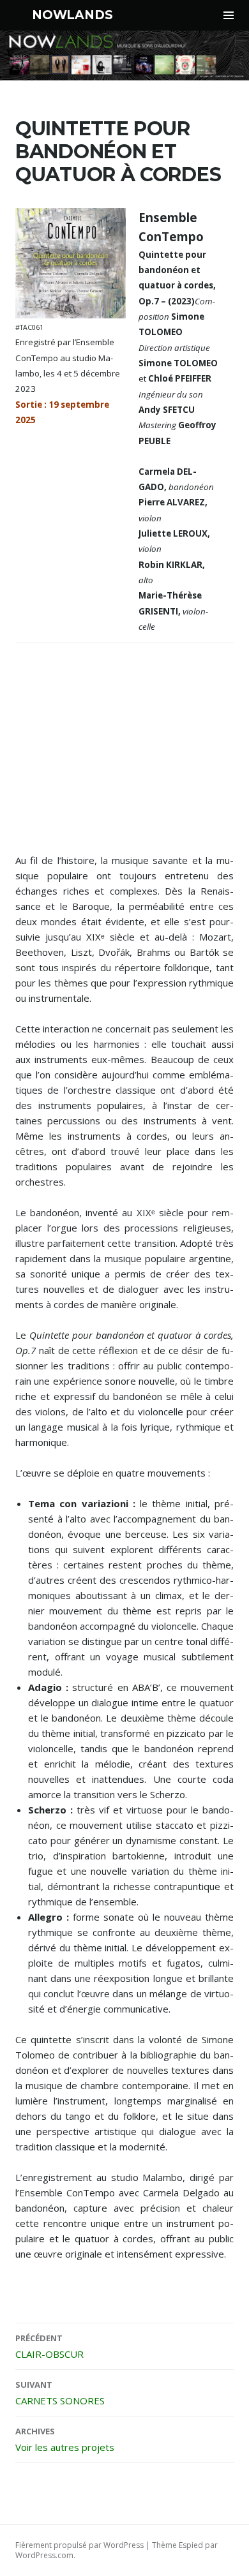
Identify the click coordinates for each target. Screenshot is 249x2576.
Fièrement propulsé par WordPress (79, 2545)
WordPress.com (44, 2555)
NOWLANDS (72, 15)
